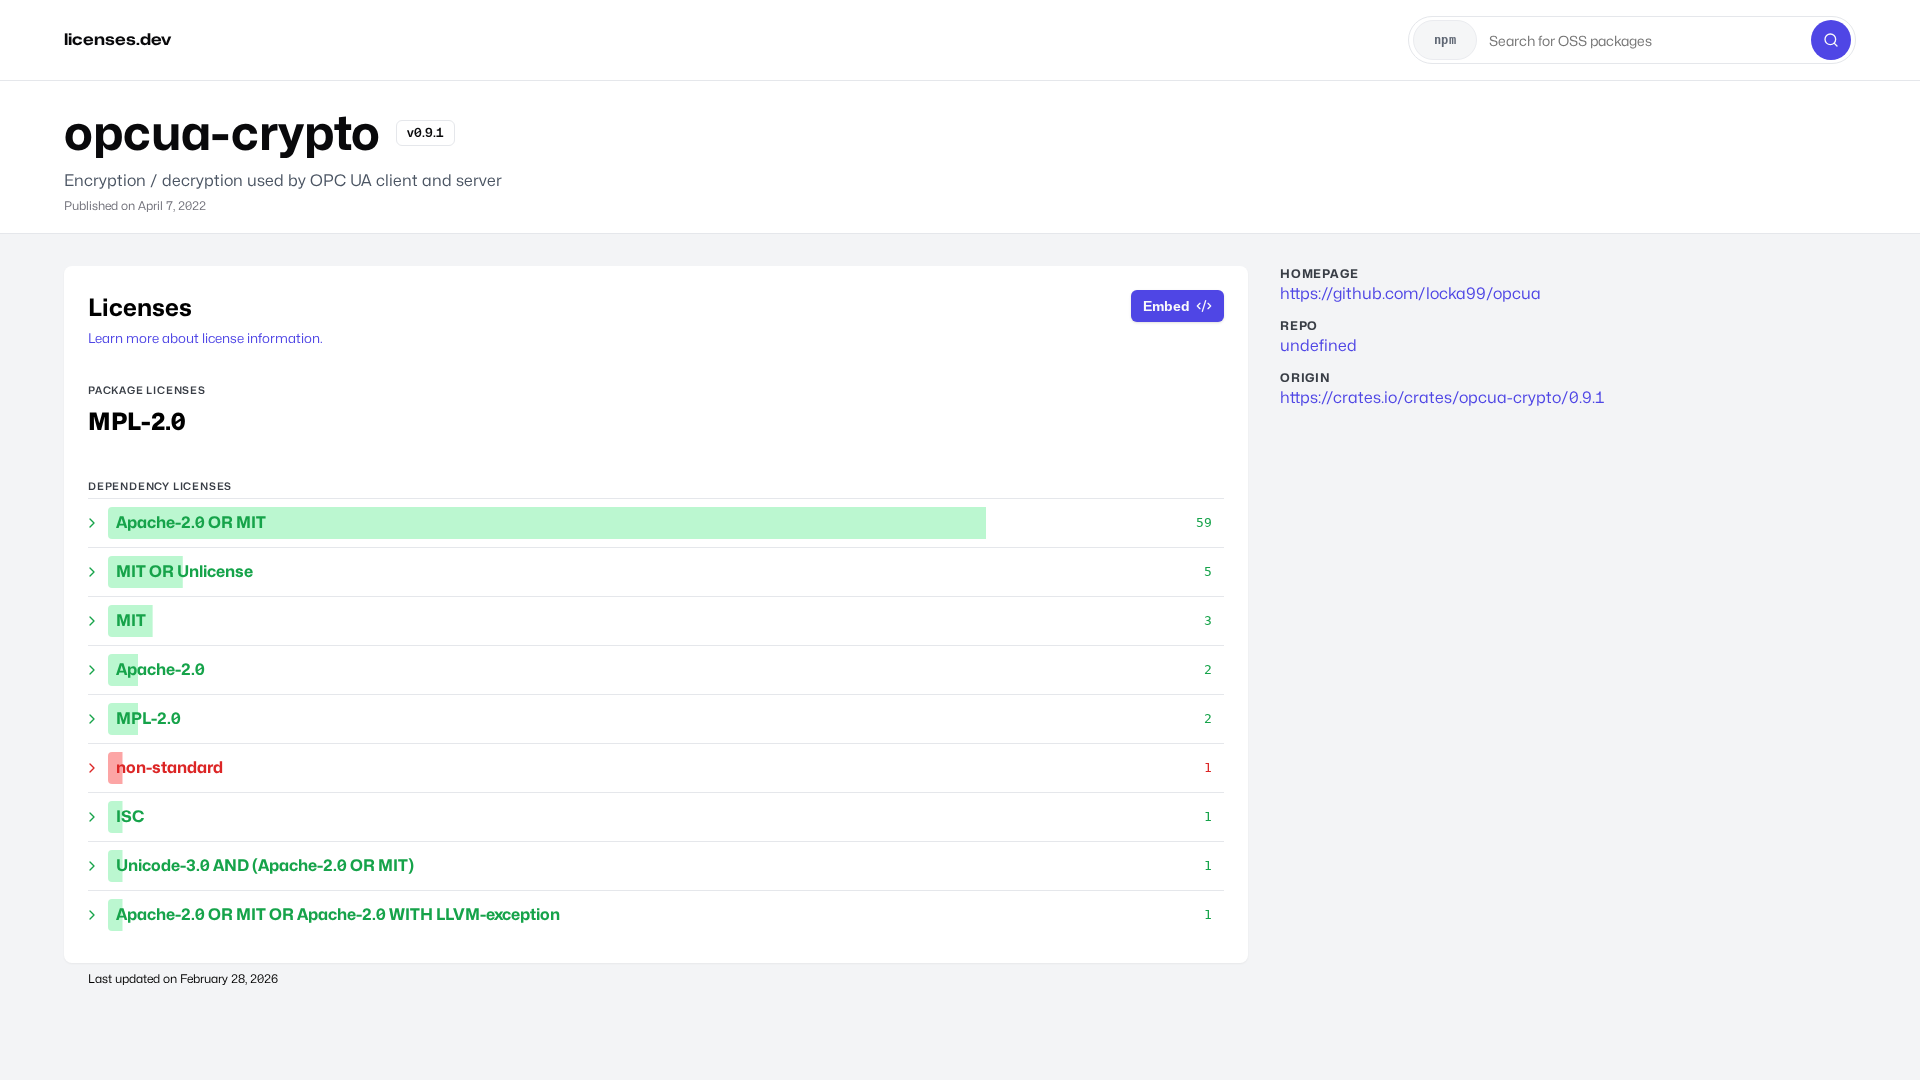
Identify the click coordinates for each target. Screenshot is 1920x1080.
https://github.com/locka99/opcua (1410, 293)
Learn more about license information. (205, 338)
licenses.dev (117, 39)
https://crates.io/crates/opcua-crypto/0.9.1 (1442, 397)
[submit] (1831, 40)
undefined (1318, 345)
